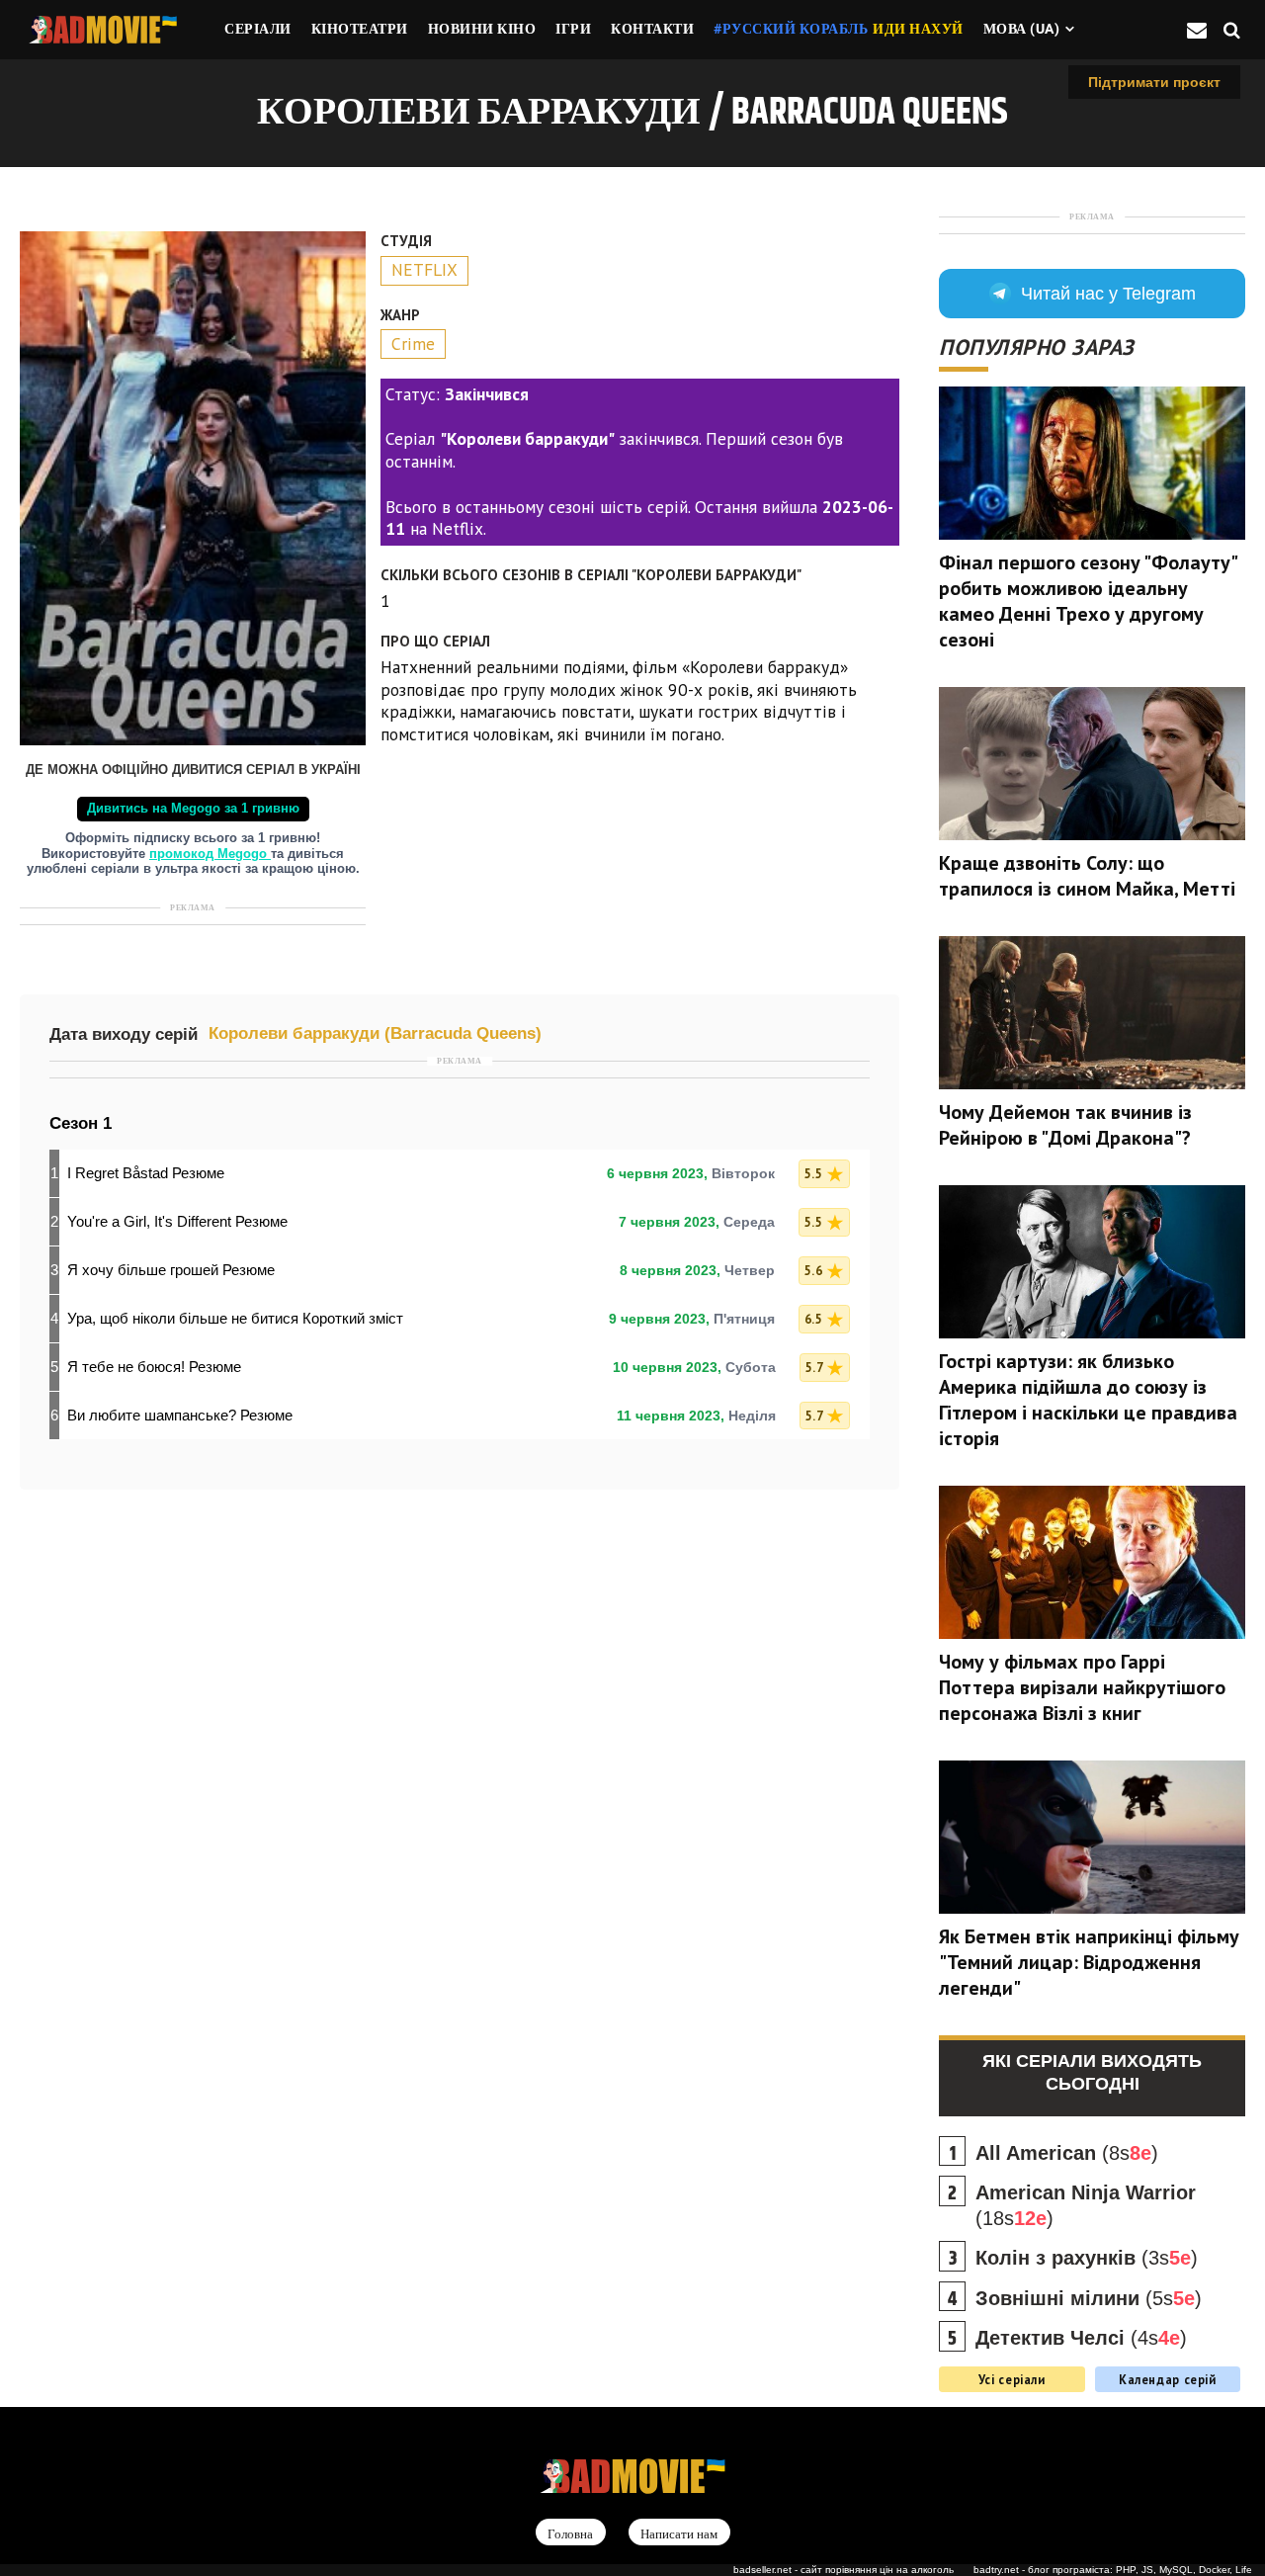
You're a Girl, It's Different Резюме (177, 1221)
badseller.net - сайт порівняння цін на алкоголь (843, 2570)
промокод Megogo (210, 854)
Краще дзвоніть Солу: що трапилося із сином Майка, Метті (1087, 876)
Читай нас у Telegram (1108, 294)
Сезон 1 (81, 1123)
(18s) (1086, 2205)
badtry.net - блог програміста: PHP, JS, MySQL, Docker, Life (1113, 2570)
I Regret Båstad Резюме (146, 1173)
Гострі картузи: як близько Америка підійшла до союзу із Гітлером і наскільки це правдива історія (1088, 1400)
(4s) (1081, 2338)
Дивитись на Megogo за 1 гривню (193, 809)
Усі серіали (1012, 2379)
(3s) (1087, 2258)
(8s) (1067, 2153)
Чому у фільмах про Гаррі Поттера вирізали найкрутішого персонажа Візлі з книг (1082, 1687)
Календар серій (1168, 2379)
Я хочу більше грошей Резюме (171, 1270)
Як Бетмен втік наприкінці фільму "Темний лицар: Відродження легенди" (1089, 1962)
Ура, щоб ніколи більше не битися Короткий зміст (235, 1318)
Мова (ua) (1022, 29)
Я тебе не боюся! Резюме (154, 1367)
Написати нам (679, 2533)
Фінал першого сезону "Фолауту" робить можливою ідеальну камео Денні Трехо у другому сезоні (1088, 601)
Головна (570, 2533)
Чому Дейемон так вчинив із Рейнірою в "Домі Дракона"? (1065, 1125)
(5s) (1089, 2298)
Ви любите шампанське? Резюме (180, 1415)
